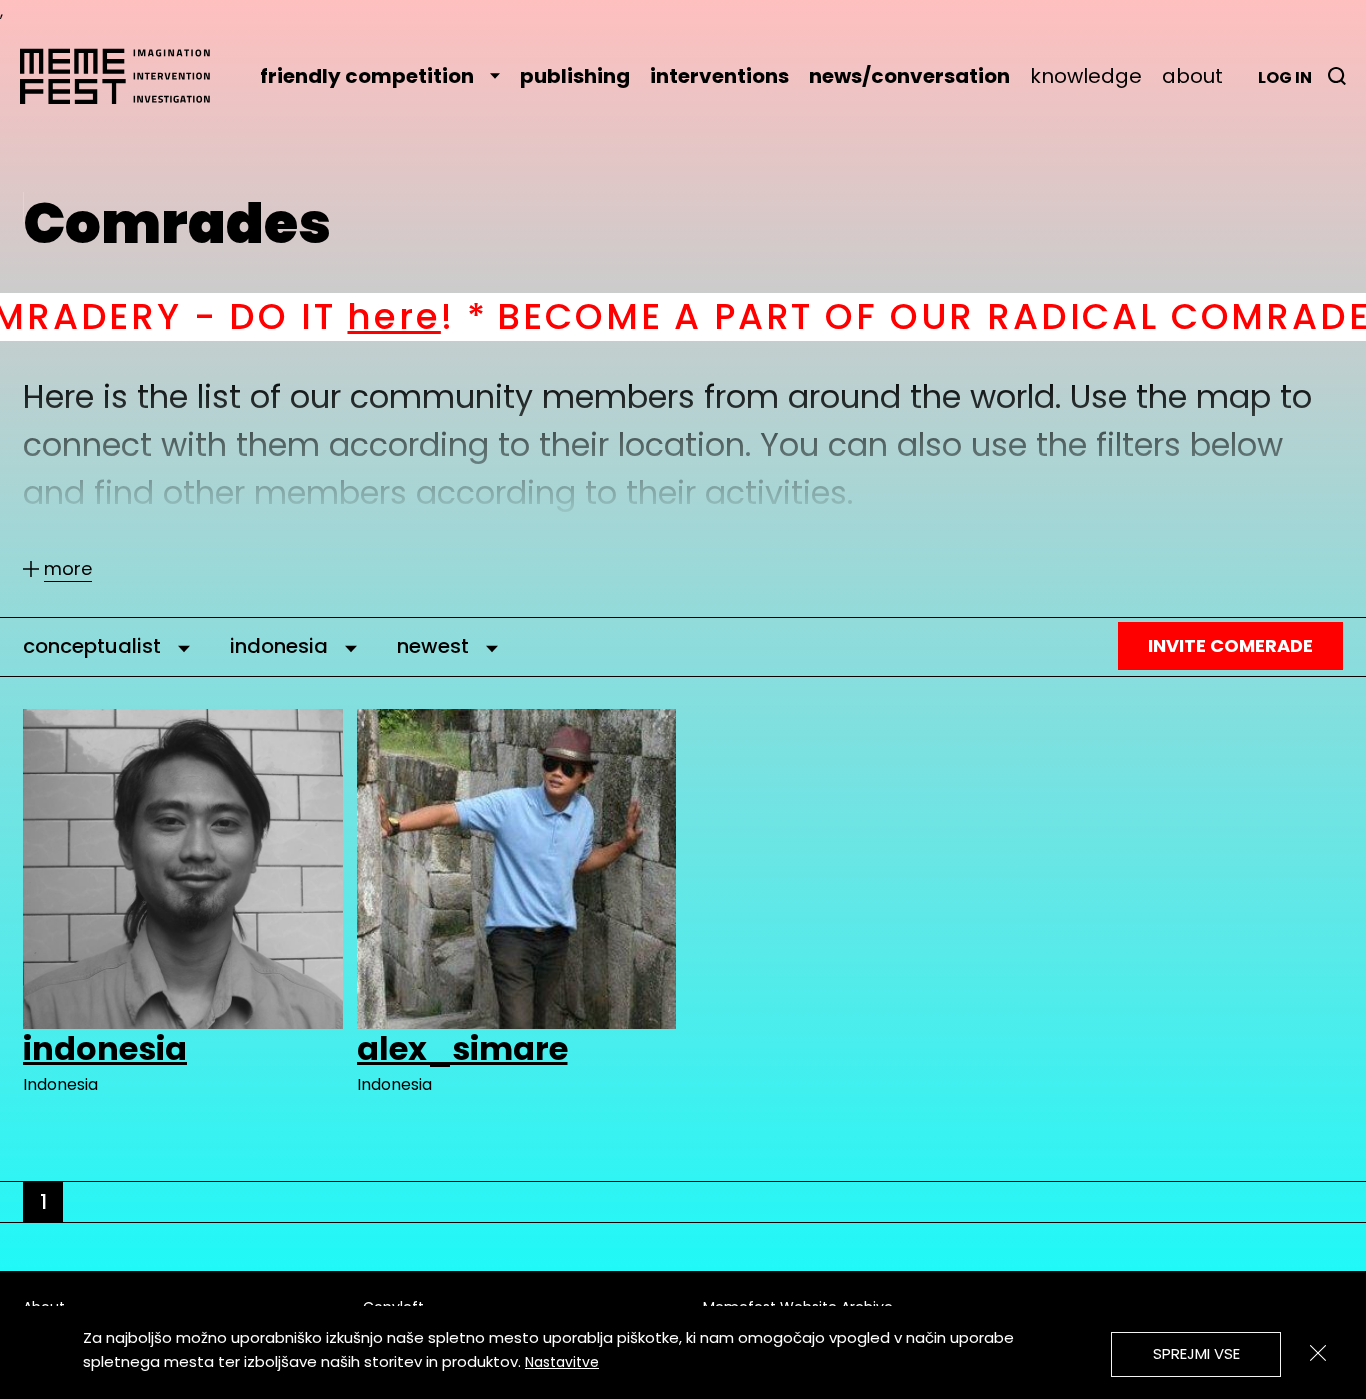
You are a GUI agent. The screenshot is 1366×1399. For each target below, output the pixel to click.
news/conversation (909, 76)
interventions (719, 76)
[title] (1337, 76)
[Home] (125, 76)
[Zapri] (1318, 1353)
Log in (1285, 77)
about (1192, 76)
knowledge (1086, 76)
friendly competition (367, 76)
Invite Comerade (1230, 645)
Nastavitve (562, 1362)
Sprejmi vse (1196, 1353)
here (281, 316)
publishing (575, 76)
